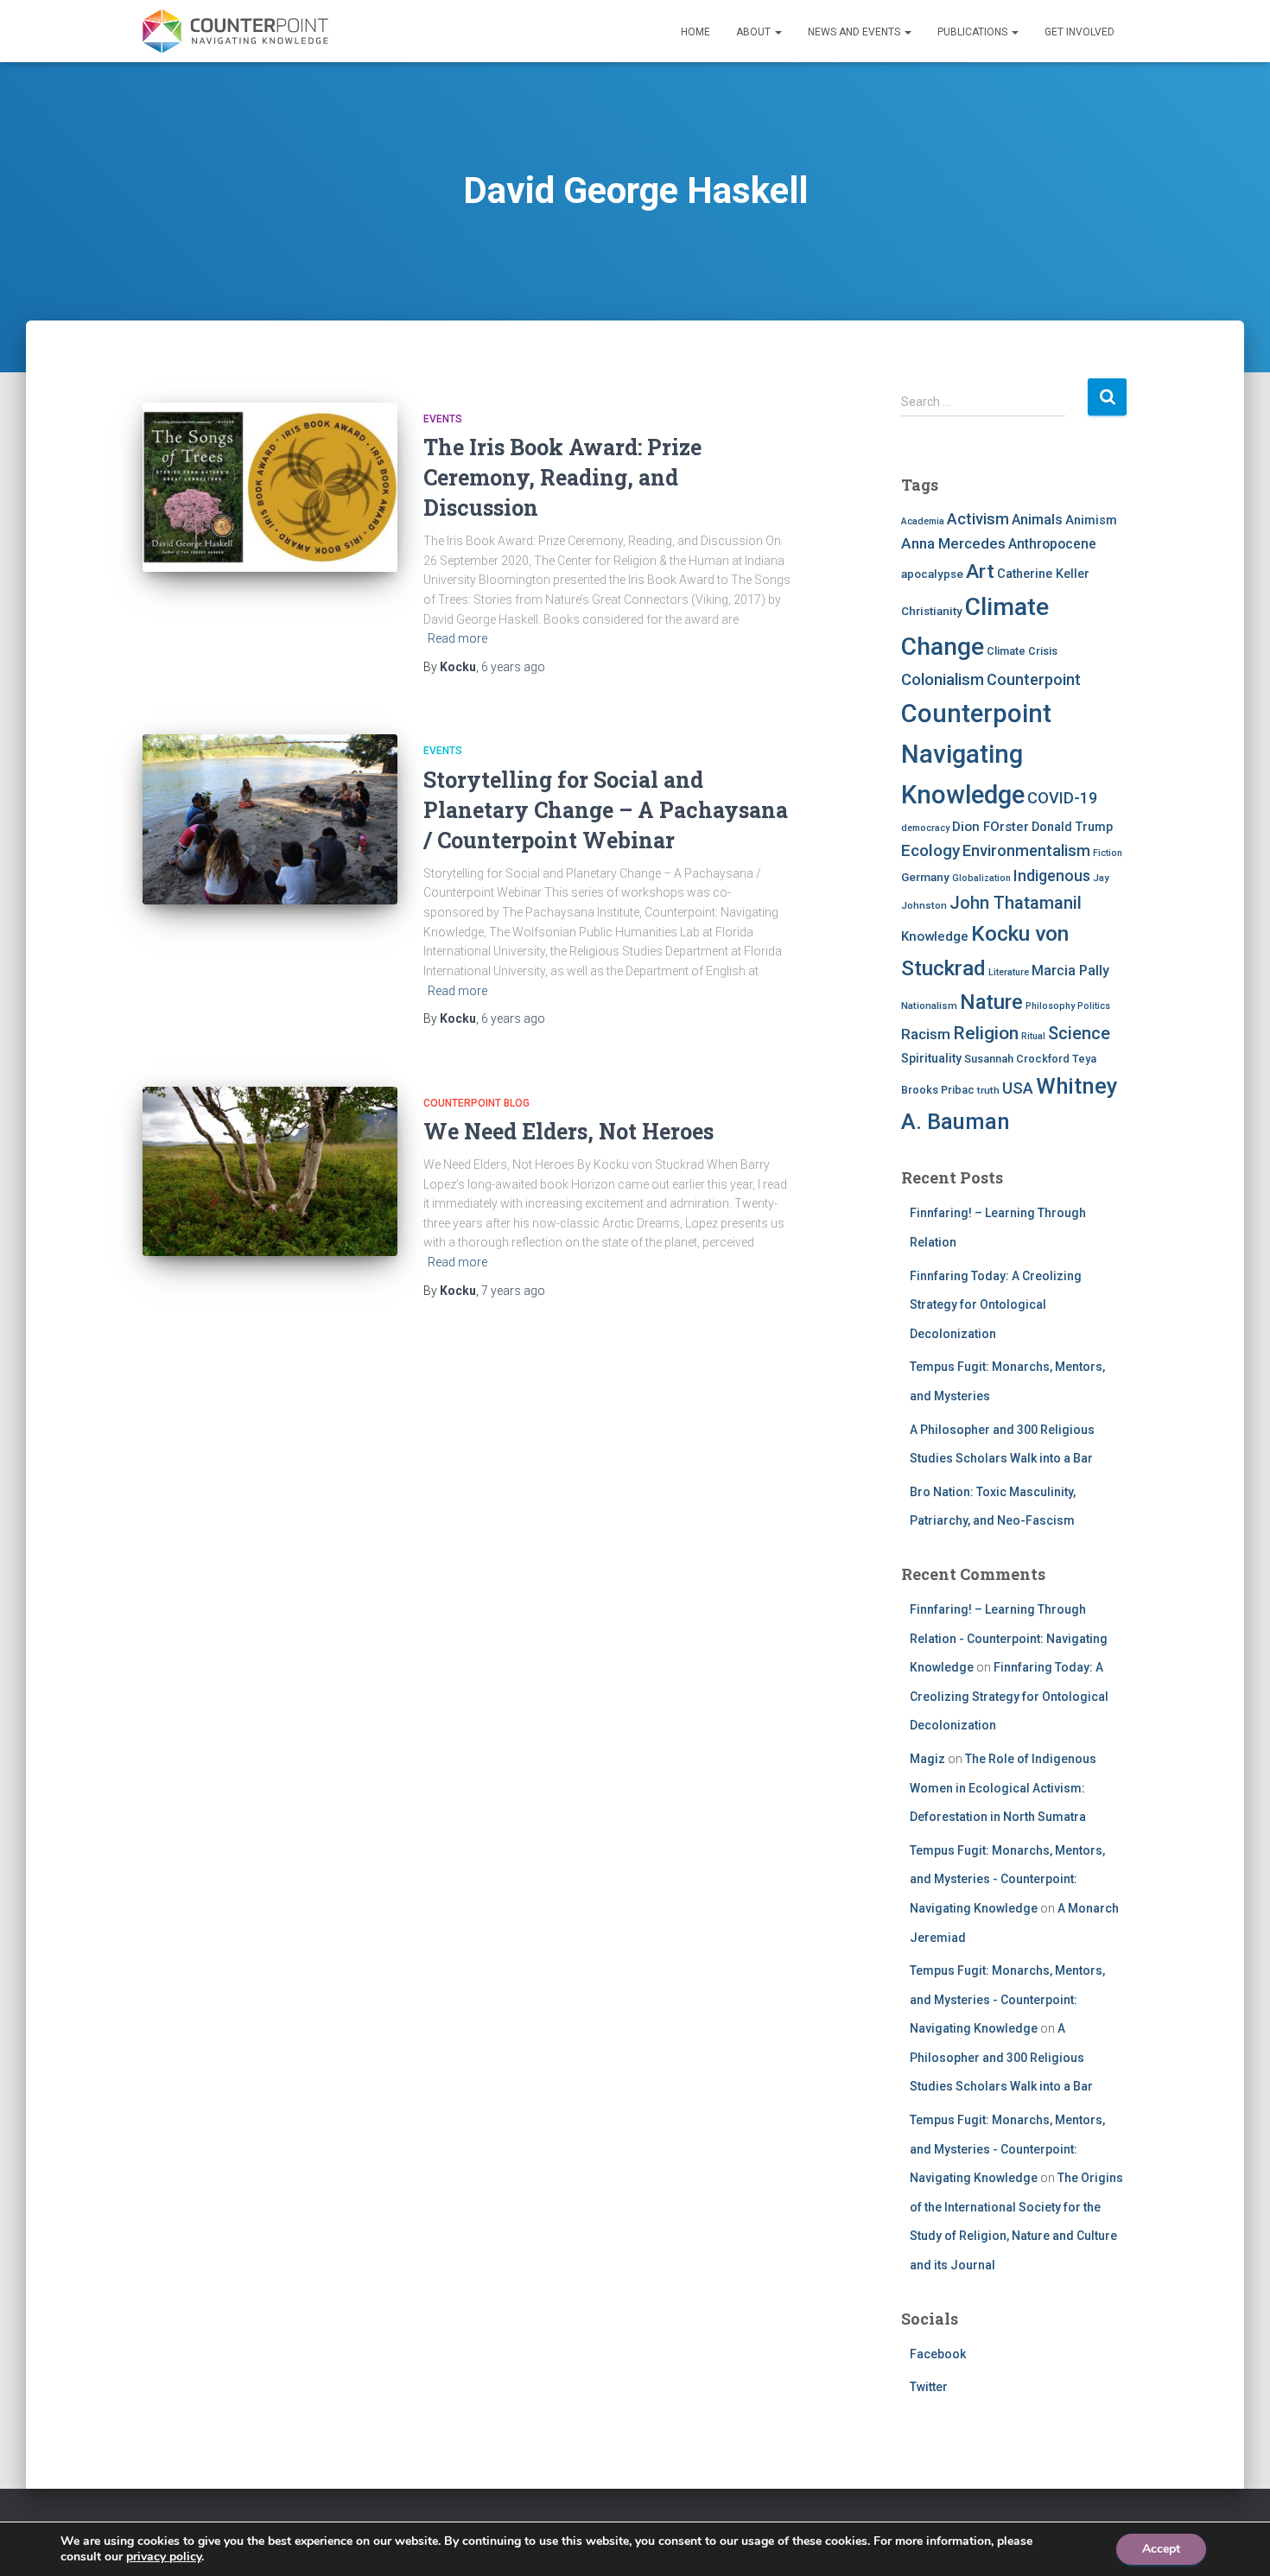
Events (443, 419)
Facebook (938, 2354)
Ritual (1033, 1036)
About (755, 32)
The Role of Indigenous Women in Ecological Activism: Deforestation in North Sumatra (1003, 1788)
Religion (986, 1033)
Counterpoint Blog (476, 1103)
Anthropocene (1052, 544)
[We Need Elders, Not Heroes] (270, 1172)
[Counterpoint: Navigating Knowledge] (235, 31)
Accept (1161, 2549)
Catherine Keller (1043, 574)
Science (1079, 1033)
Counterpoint (1034, 679)
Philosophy (1050, 1006)
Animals (1037, 520)
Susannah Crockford (1017, 1059)
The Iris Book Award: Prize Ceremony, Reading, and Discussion (562, 477)
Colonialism (943, 680)
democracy (925, 828)
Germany (925, 877)
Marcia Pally (1070, 971)
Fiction (1108, 853)
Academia (923, 521)
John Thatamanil (1016, 903)
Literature (1009, 972)
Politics (1094, 1006)
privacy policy (164, 2557)
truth (988, 1090)
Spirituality (931, 1058)
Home (695, 32)
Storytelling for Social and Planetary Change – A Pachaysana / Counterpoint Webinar (606, 810)
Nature (991, 1002)
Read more (457, 638)
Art (980, 571)
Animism (1091, 520)
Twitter (929, 2387)
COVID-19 (1062, 798)
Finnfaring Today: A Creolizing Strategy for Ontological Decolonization (996, 1305)
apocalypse (932, 574)
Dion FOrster (991, 827)
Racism (926, 1034)
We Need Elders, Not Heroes (568, 1131)
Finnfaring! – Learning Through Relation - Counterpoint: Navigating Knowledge (1009, 1638)
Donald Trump (1072, 827)
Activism (978, 519)
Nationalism (929, 1006)
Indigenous (1052, 876)
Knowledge (935, 936)
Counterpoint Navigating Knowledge (976, 755)
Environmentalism (1026, 850)
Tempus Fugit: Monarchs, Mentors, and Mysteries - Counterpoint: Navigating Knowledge (1007, 1879)
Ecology (930, 850)
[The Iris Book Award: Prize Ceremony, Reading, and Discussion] (270, 488)
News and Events (855, 32)
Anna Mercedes (953, 543)
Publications (974, 32)
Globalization (981, 878)
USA (1018, 1088)
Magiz (927, 1759)
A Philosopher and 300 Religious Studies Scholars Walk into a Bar (1001, 2057)
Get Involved (1079, 32)
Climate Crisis (1022, 651)
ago (513, 667)
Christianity (932, 611)
